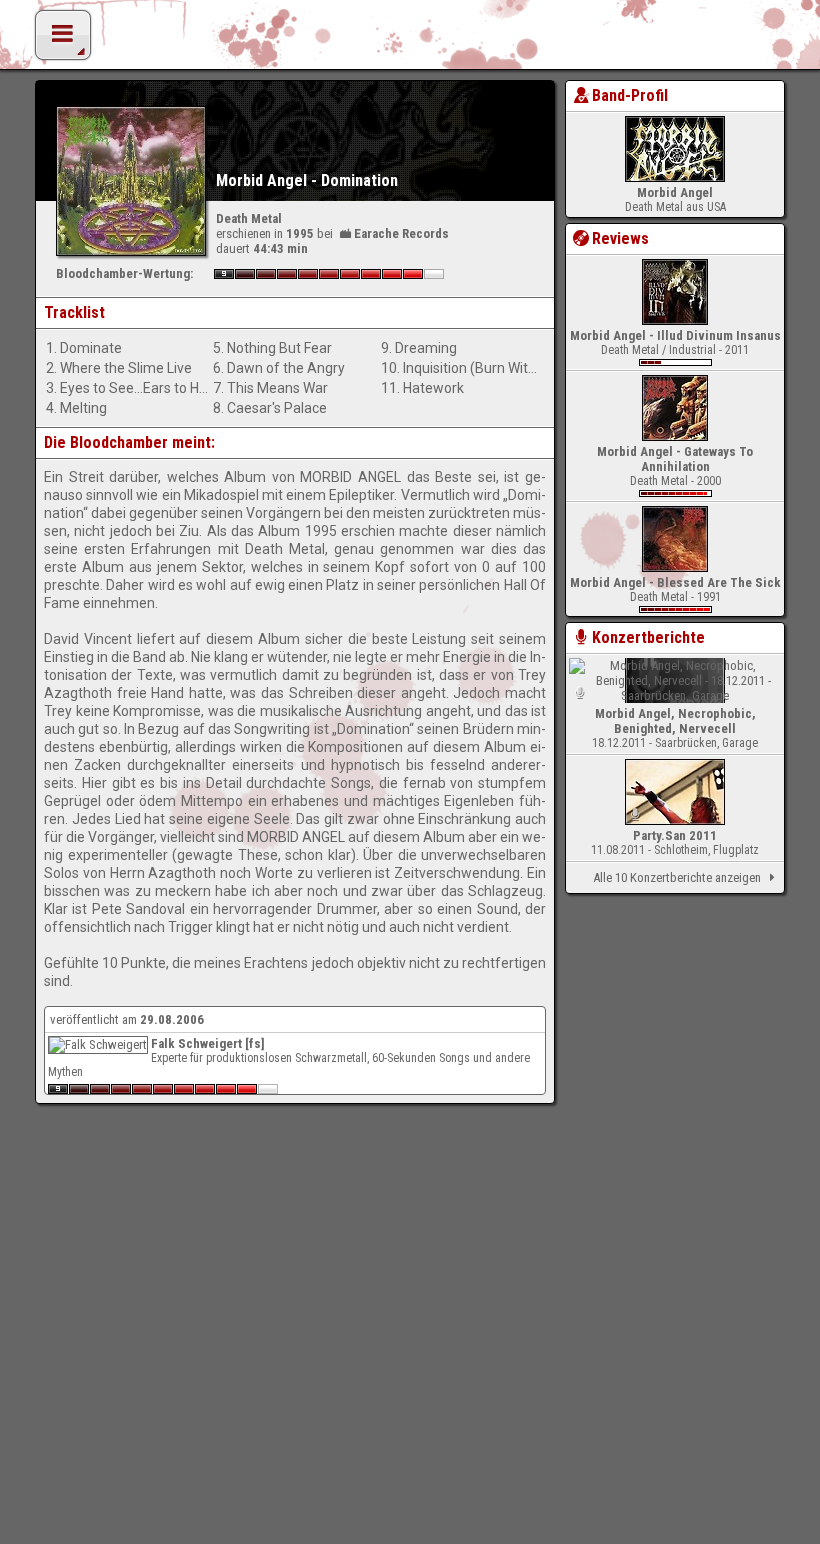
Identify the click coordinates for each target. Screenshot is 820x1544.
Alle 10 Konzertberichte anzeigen (677, 877)
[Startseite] (410, 40)
